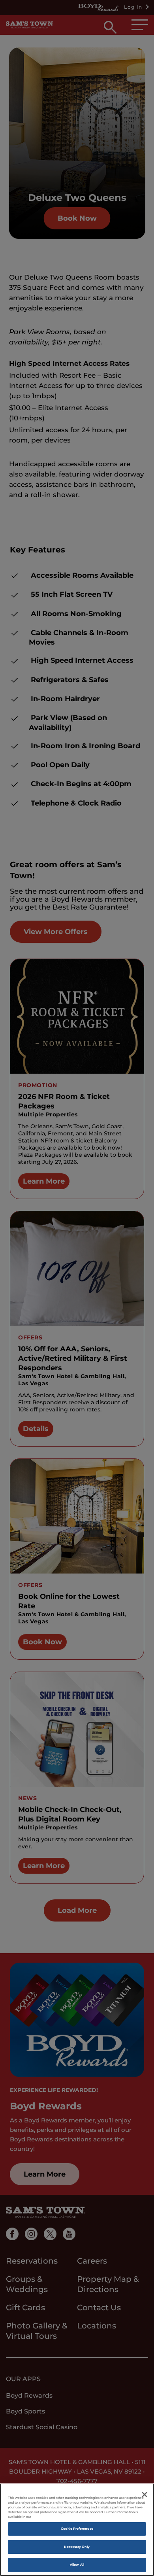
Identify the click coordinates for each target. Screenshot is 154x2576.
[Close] (145, 2495)
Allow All (77, 2565)
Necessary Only (77, 2547)
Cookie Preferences (77, 2529)
